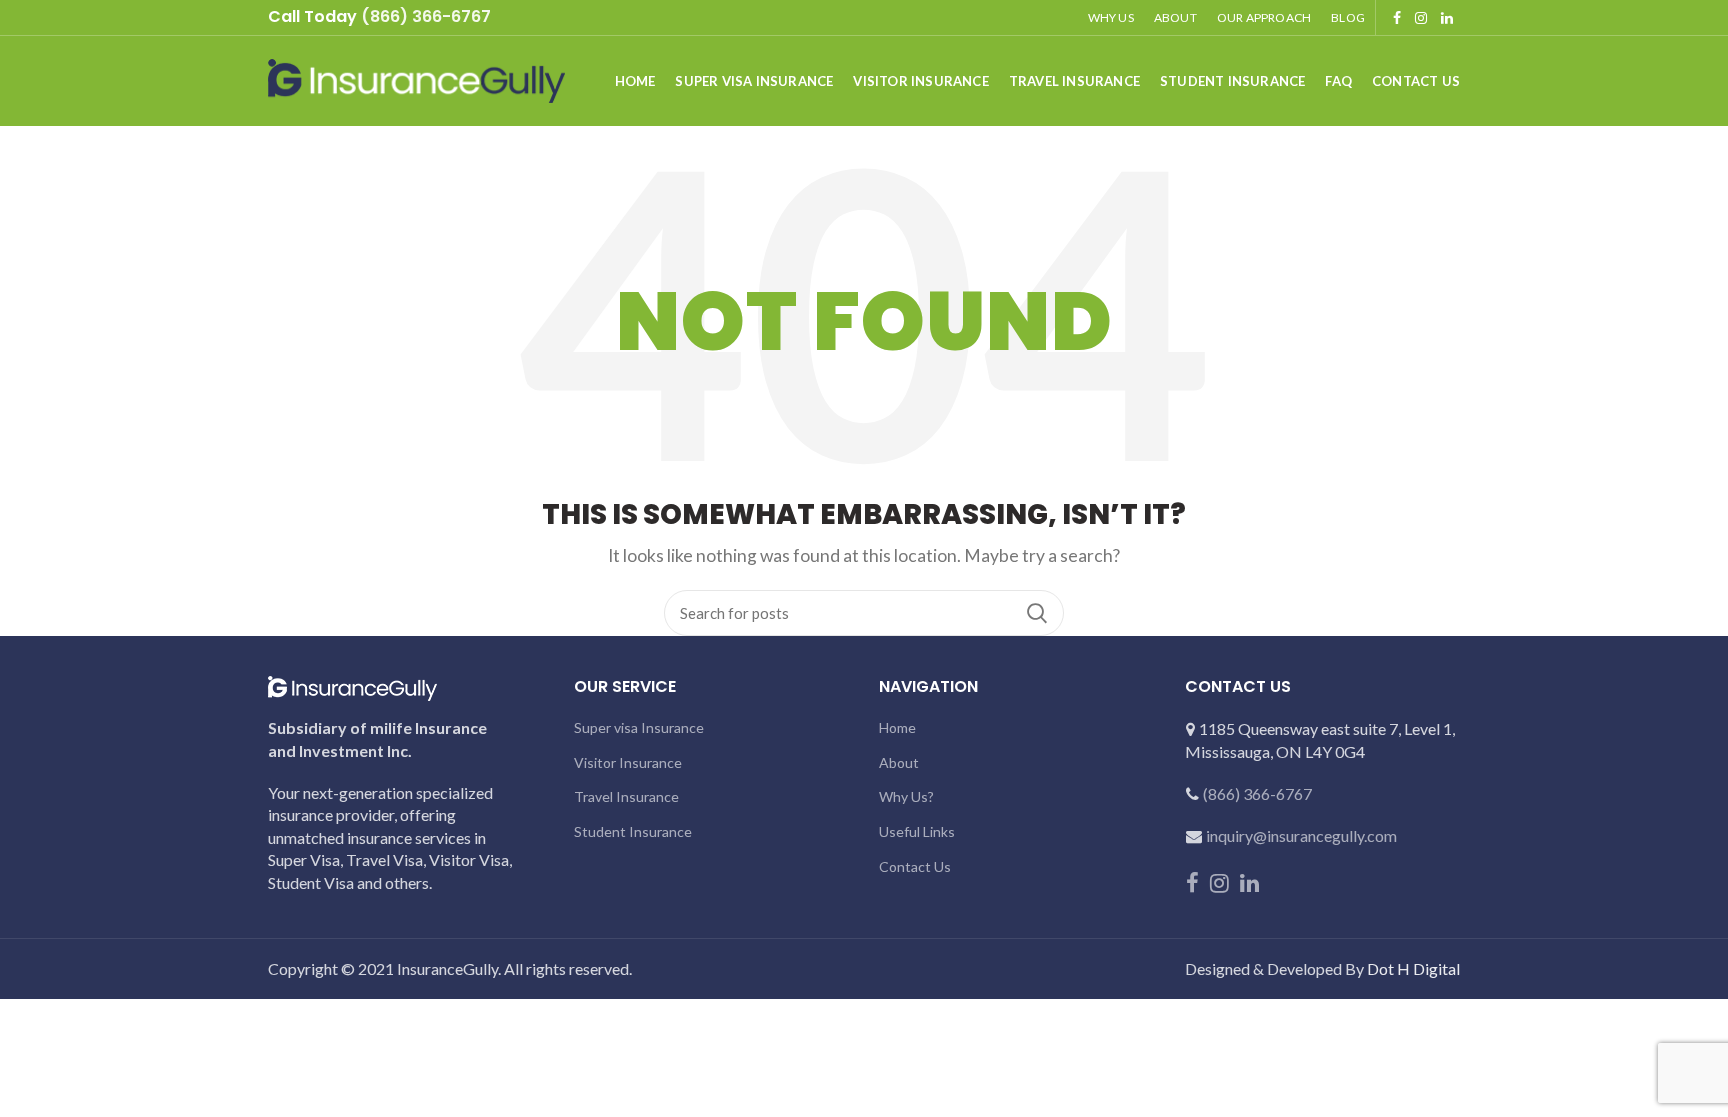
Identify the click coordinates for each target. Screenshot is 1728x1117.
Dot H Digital (1413, 968)
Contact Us (915, 866)
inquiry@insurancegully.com (1301, 835)
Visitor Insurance (628, 762)
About (899, 762)
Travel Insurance (626, 796)
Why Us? (906, 796)
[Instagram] (1421, 18)
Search (1037, 613)
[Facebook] (1397, 18)
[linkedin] (1447, 18)
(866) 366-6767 (1257, 793)
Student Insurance (633, 831)
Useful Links (917, 831)
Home (897, 727)
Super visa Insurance (639, 727)
